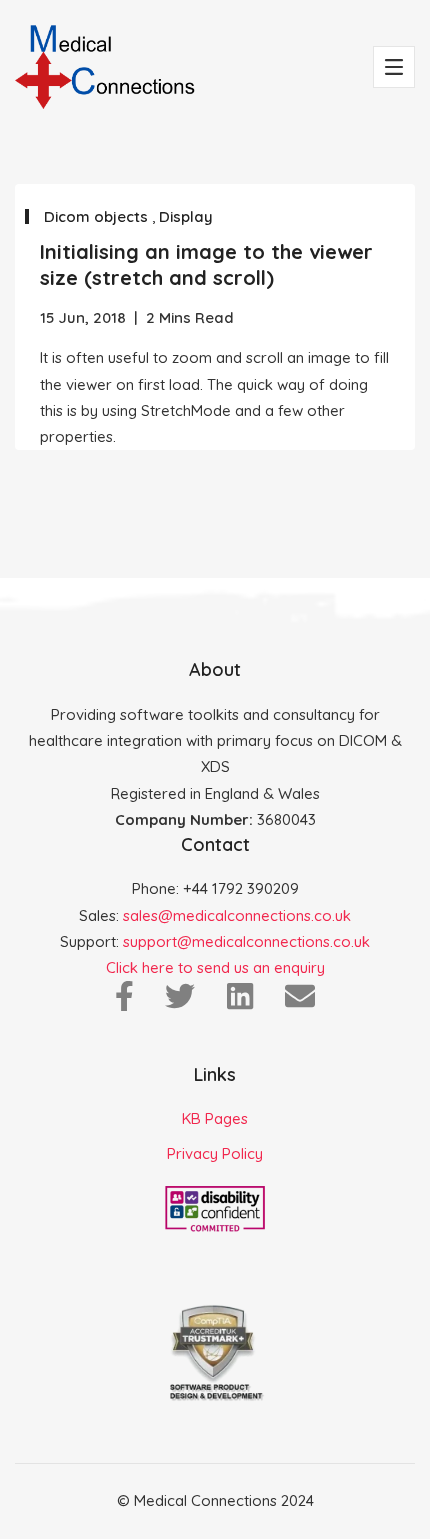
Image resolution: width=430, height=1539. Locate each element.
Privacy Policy (215, 1153)
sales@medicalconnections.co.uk (237, 915)
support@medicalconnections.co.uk (246, 941)
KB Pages (215, 1118)
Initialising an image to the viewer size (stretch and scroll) (206, 264)
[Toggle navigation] (394, 67)
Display (186, 216)
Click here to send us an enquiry (215, 967)
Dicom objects (98, 216)
